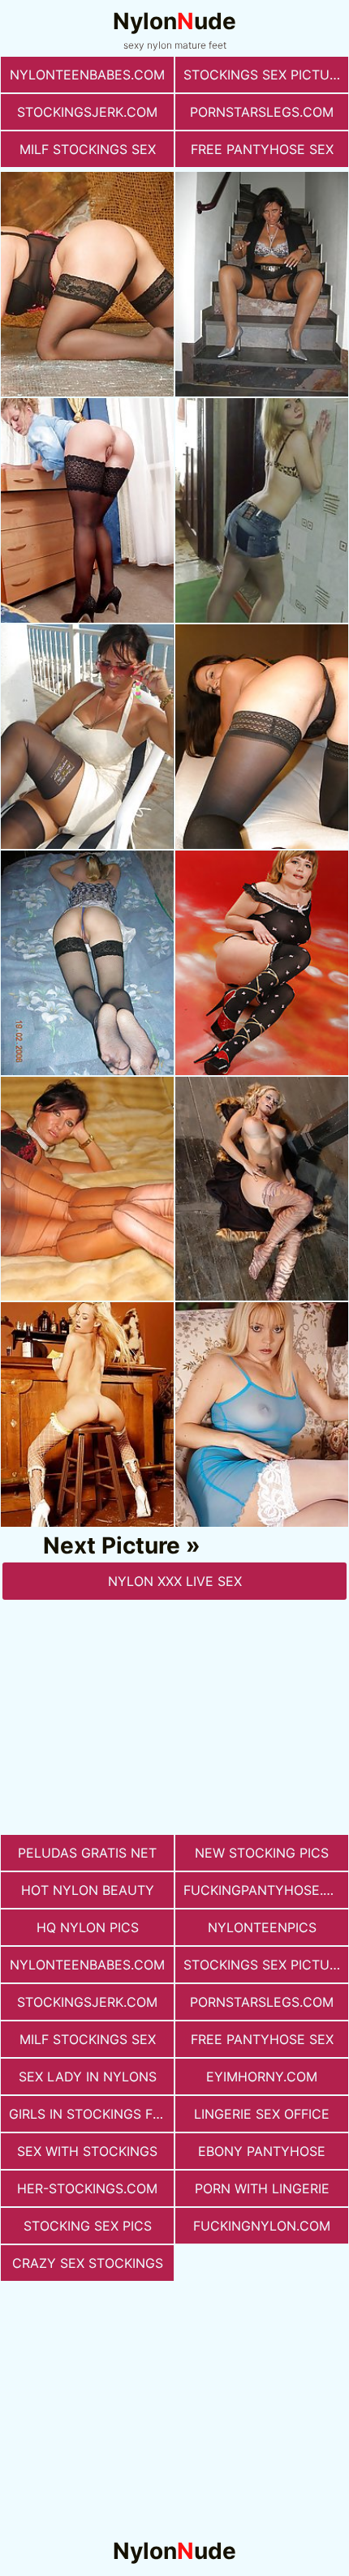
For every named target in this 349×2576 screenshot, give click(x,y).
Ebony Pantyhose (262, 2151)
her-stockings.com (87, 2188)
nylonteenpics (262, 1927)
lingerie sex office (262, 2114)
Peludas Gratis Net (87, 1853)
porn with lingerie (262, 2188)
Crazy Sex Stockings (88, 2263)
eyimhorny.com (262, 2077)
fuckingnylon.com (262, 2226)
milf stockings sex (88, 149)
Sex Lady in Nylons (88, 2077)
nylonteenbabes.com (87, 75)
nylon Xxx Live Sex (175, 1581)
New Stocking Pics (262, 1853)
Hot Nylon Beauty (88, 1890)
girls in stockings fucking (91, 2114)
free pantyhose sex (262, 149)
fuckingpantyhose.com (266, 1890)
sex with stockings (87, 2151)
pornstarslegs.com (262, 112)
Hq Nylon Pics (88, 1927)
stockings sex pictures (266, 75)
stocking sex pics (88, 2226)
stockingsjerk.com (87, 112)
